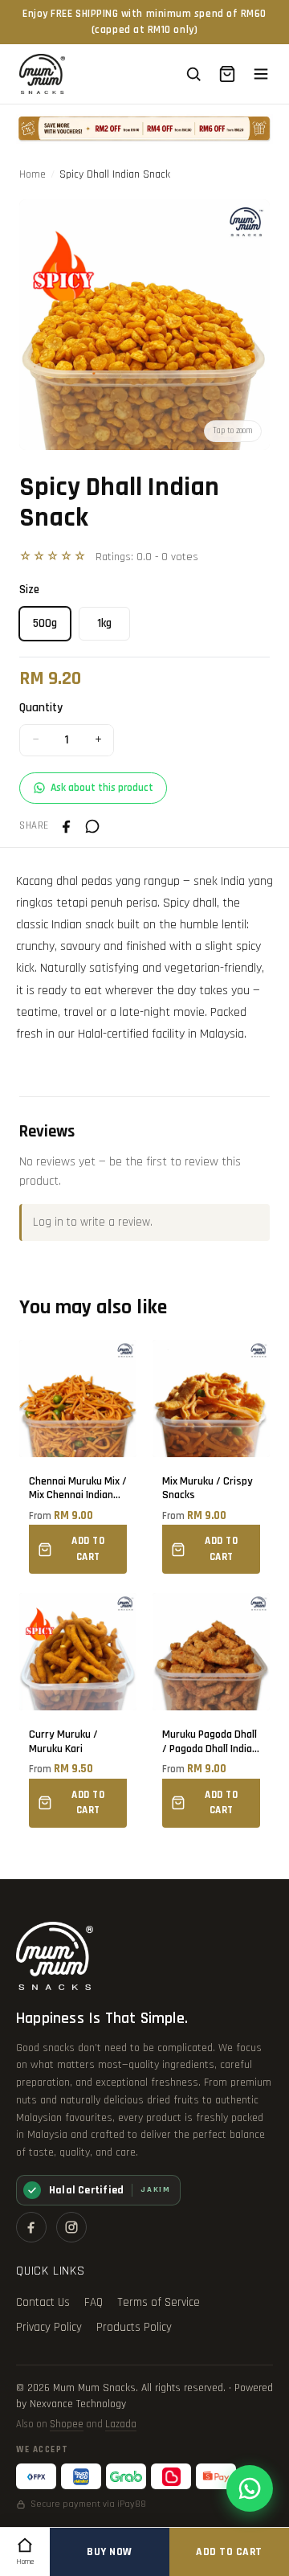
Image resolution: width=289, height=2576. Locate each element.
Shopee (67, 2424)
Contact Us (43, 2302)
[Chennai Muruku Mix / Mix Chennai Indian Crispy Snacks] (78, 1457)
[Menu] (261, 74)
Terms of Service (159, 2302)
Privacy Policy (49, 2327)
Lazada (121, 2424)
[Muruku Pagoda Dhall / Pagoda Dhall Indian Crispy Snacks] (211, 1710)
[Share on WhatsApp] (92, 826)
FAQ (94, 2302)
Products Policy (134, 2327)
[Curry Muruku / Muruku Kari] (78, 1710)
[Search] (193, 74)
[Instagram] (71, 2227)
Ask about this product (102, 788)
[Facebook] (31, 2227)
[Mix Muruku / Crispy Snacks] (211, 1457)
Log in (48, 1222)
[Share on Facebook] (67, 826)
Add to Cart (229, 2552)
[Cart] (227, 74)
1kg (104, 623)
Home (33, 174)
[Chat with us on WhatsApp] (250, 2488)
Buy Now (110, 2552)
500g (45, 623)
